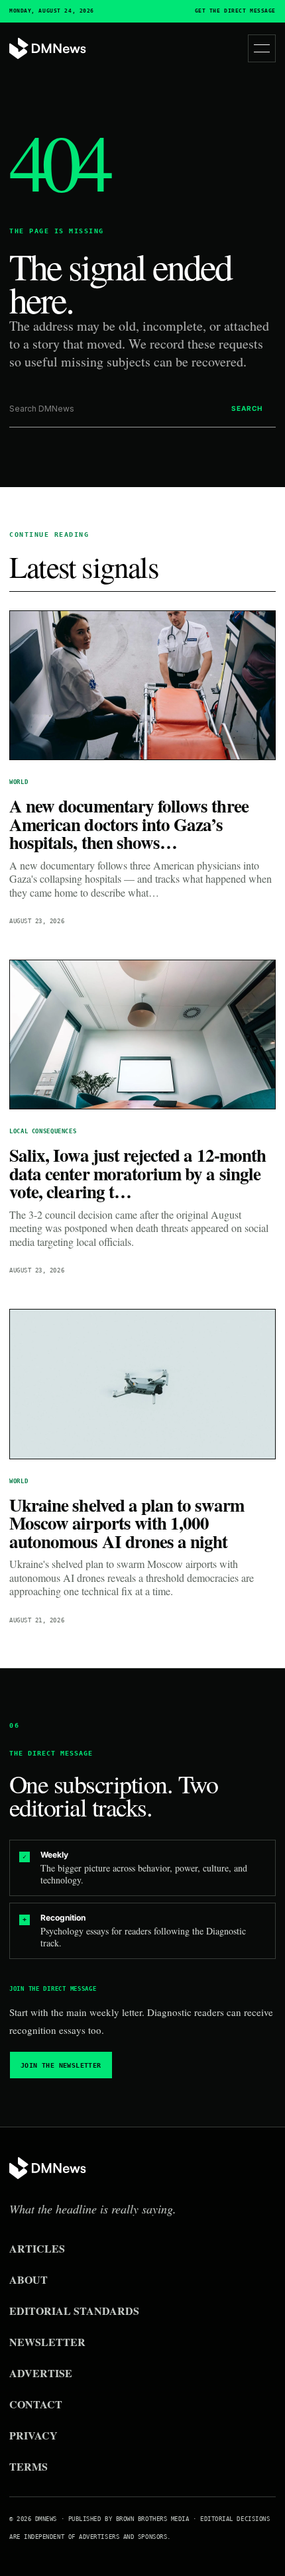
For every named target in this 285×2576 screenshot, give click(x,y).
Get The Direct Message (235, 11)
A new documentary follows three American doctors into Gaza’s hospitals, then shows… (129, 824)
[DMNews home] (48, 49)
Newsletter (47, 2342)
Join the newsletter (61, 2065)
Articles (37, 2248)
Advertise (41, 2373)
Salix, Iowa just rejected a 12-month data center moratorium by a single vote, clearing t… (138, 1173)
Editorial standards (74, 2311)
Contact (36, 2404)
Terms (28, 2466)
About (28, 2279)
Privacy (33, 2435)
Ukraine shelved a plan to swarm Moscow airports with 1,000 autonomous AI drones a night (127, 1523)
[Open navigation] (262, 48)
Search (247, 408)
